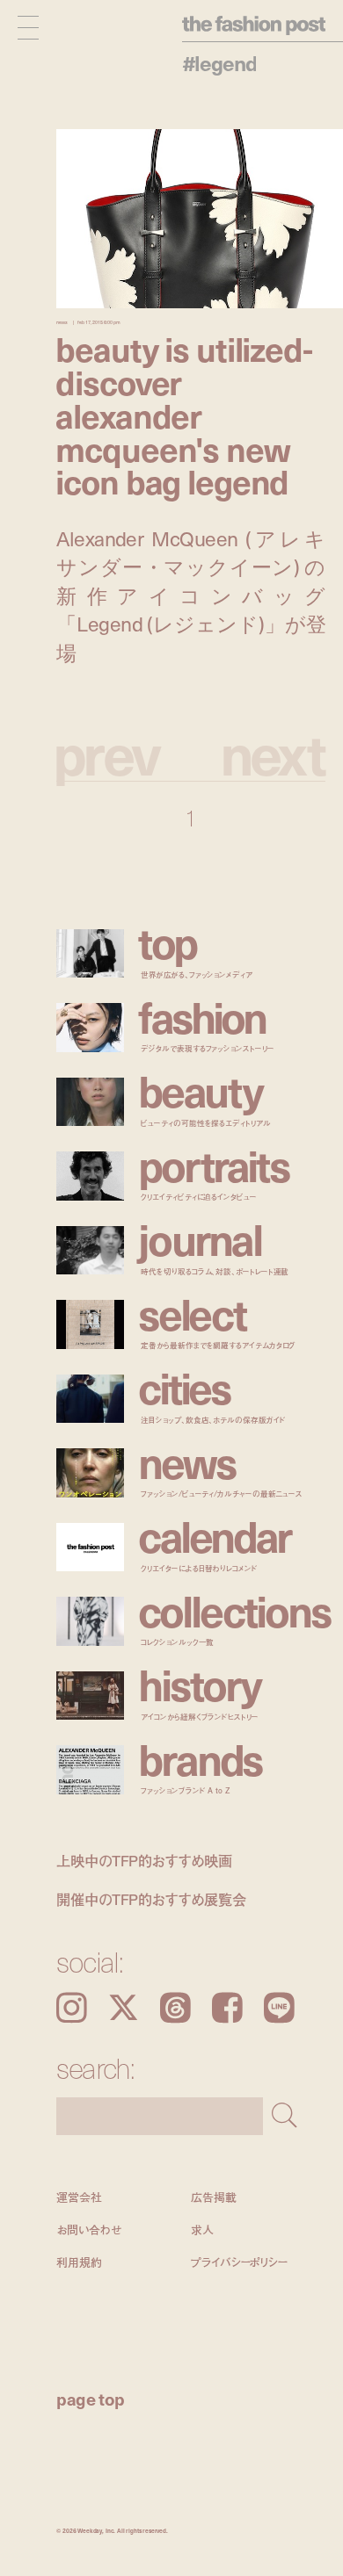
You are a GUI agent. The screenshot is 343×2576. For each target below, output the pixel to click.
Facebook (227, 2008)
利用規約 (79, 2263)
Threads (175, 2008)
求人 (202, 2230)
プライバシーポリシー (239, 2263)
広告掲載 (213, 2197)
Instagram (72, 2008)
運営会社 (79, 2197)
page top (90, 2399)
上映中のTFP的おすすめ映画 (144, 1861)
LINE (279, 2008)
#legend (219, 63)
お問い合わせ (88, 2230)
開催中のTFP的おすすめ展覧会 (151, 1899)
